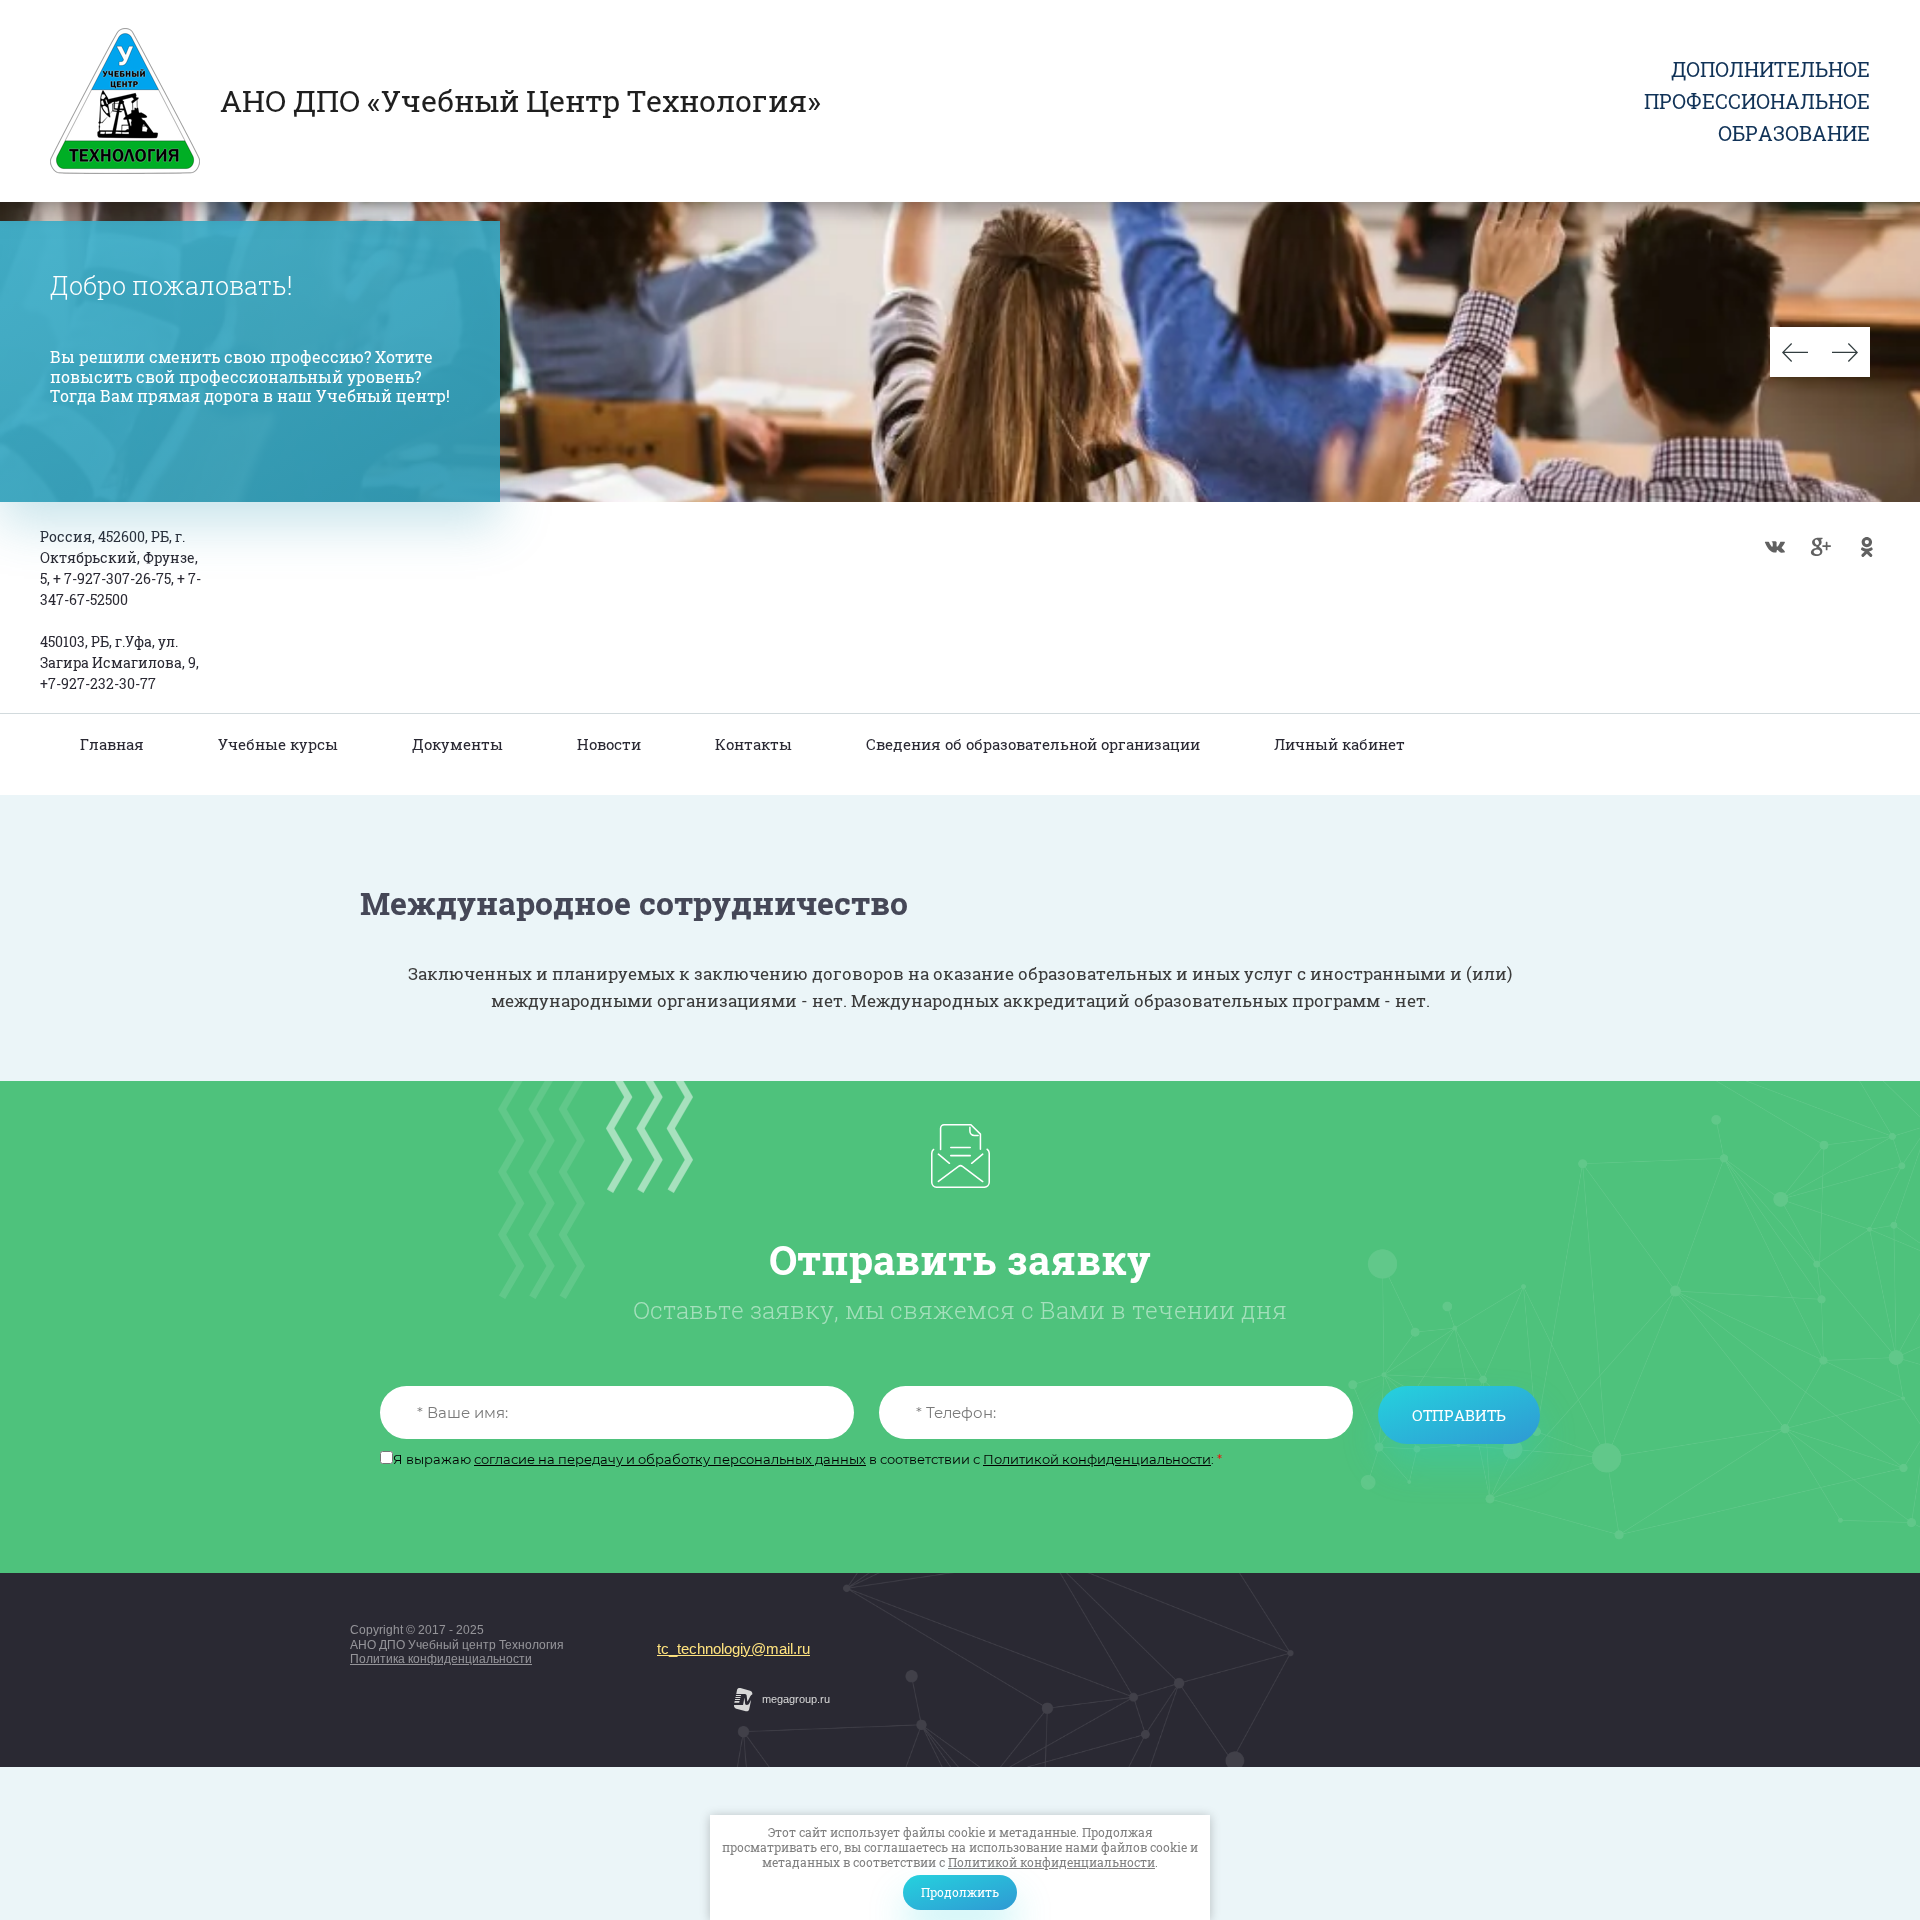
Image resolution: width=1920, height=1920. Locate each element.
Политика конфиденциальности (441, 1659)
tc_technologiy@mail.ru (733, 1648)
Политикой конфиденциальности (1051, 1862)
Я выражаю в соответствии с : (807, 1459)
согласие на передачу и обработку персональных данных (670, 1459)
